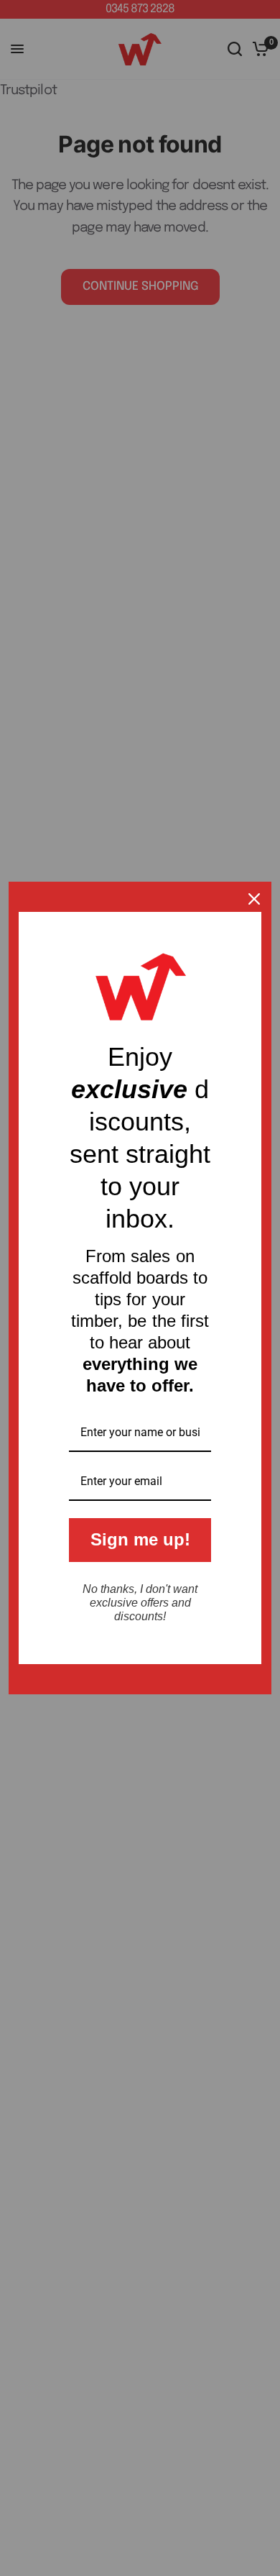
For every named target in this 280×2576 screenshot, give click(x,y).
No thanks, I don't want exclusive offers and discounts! (140, 1603)
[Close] (254, 899)
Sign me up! (140, 1539)
